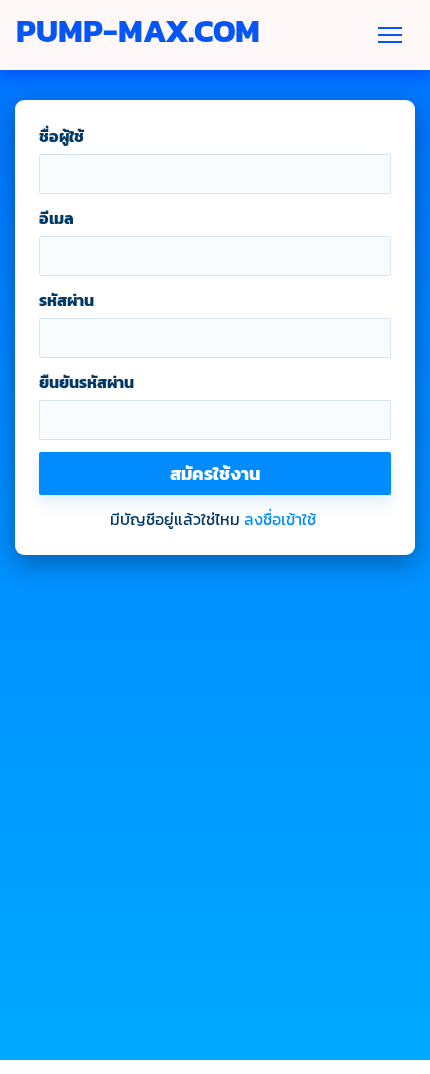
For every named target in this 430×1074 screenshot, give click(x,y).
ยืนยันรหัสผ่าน (86, 382)
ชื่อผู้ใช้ (61, 136)
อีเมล (56, 218)
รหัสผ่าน (66, 300)
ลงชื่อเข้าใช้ (280, 519)
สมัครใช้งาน (215, 473)
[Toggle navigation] (390, 35)
